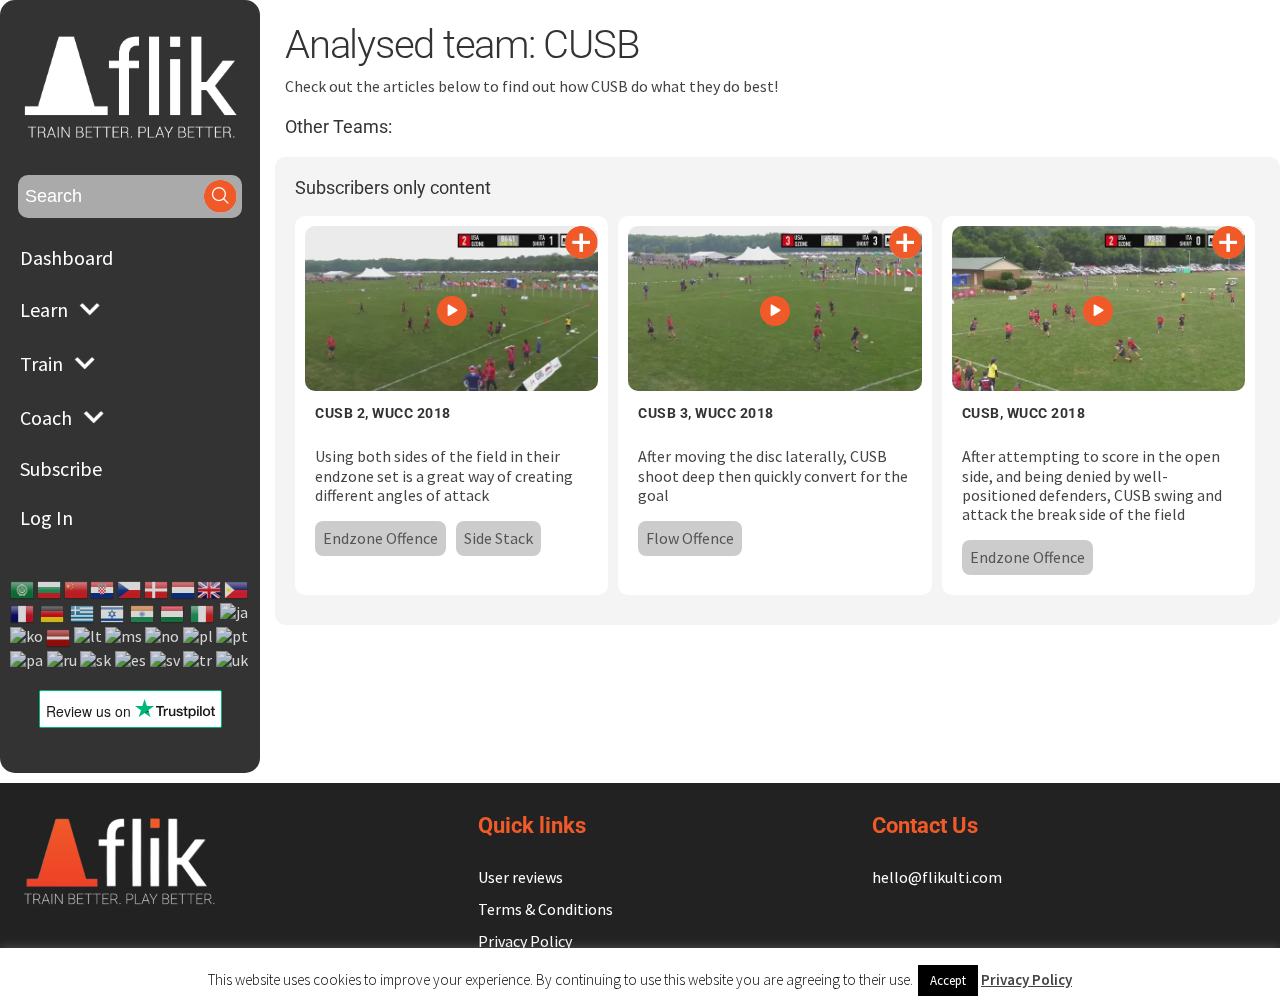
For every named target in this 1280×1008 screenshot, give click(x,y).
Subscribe (61, 468)
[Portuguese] (233, 638)
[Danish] (157, 590)
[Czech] (130, 590)
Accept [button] (948, 980)
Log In (46, 517)
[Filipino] (237, 590)
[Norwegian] (163, 638)
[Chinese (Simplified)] (77, 590)
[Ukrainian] (233, 660)
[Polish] (199, 638)
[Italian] (203, 614)
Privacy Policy (525, 941)
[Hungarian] (173, 614)
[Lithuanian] (89, 638)
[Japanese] (235, 614)
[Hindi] (143, 614)
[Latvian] (59, 638)
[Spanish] (131, 660)
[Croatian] (103, 590)
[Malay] (124, 638)
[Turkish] (198, 660)
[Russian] (63, 660)
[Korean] (27, 638)
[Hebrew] (113, 614)
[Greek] (83, 614)
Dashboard (66, 257)
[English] (210, 590)
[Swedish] (166, 660)
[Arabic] (23, 590)
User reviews (520, 877)
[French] (23, 614)
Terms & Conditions (545, 909)
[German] (53, 614)
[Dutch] (184, 590)
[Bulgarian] (50, 590)
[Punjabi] (27, 660)
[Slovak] (96, 660)
